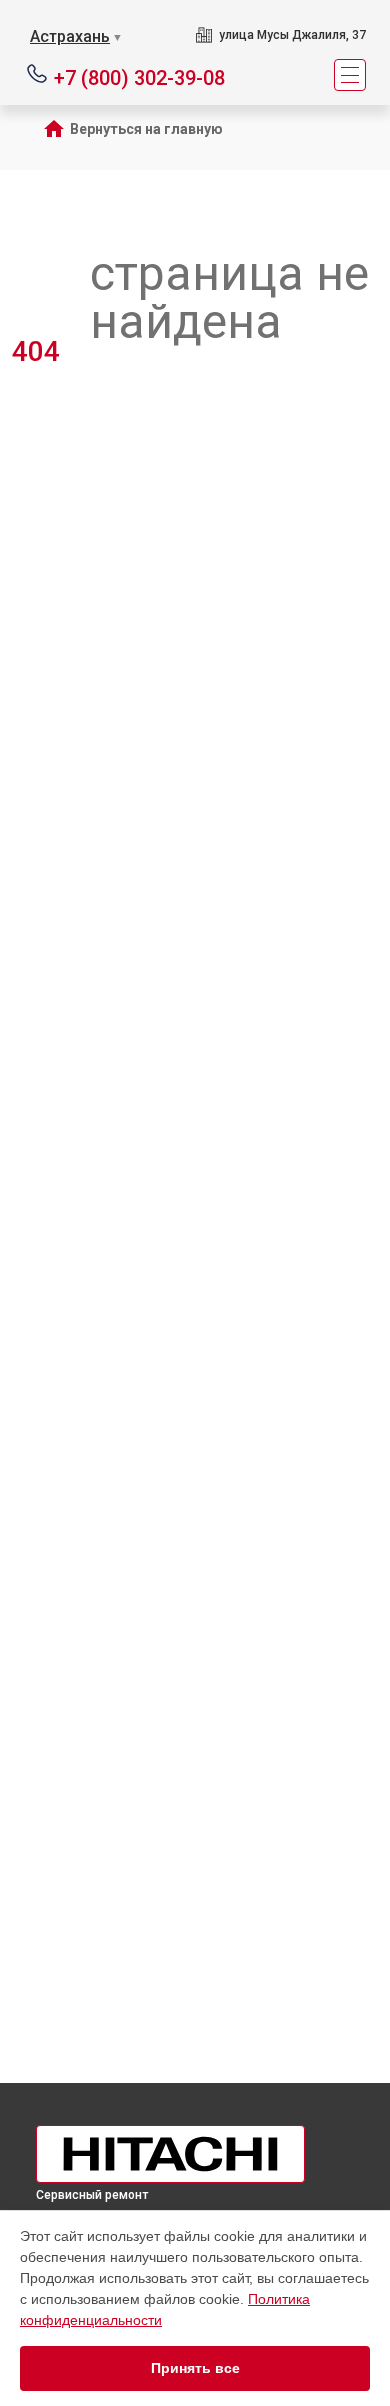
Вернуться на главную (146, 129)
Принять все (195, 2368)
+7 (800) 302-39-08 (139, 76)
